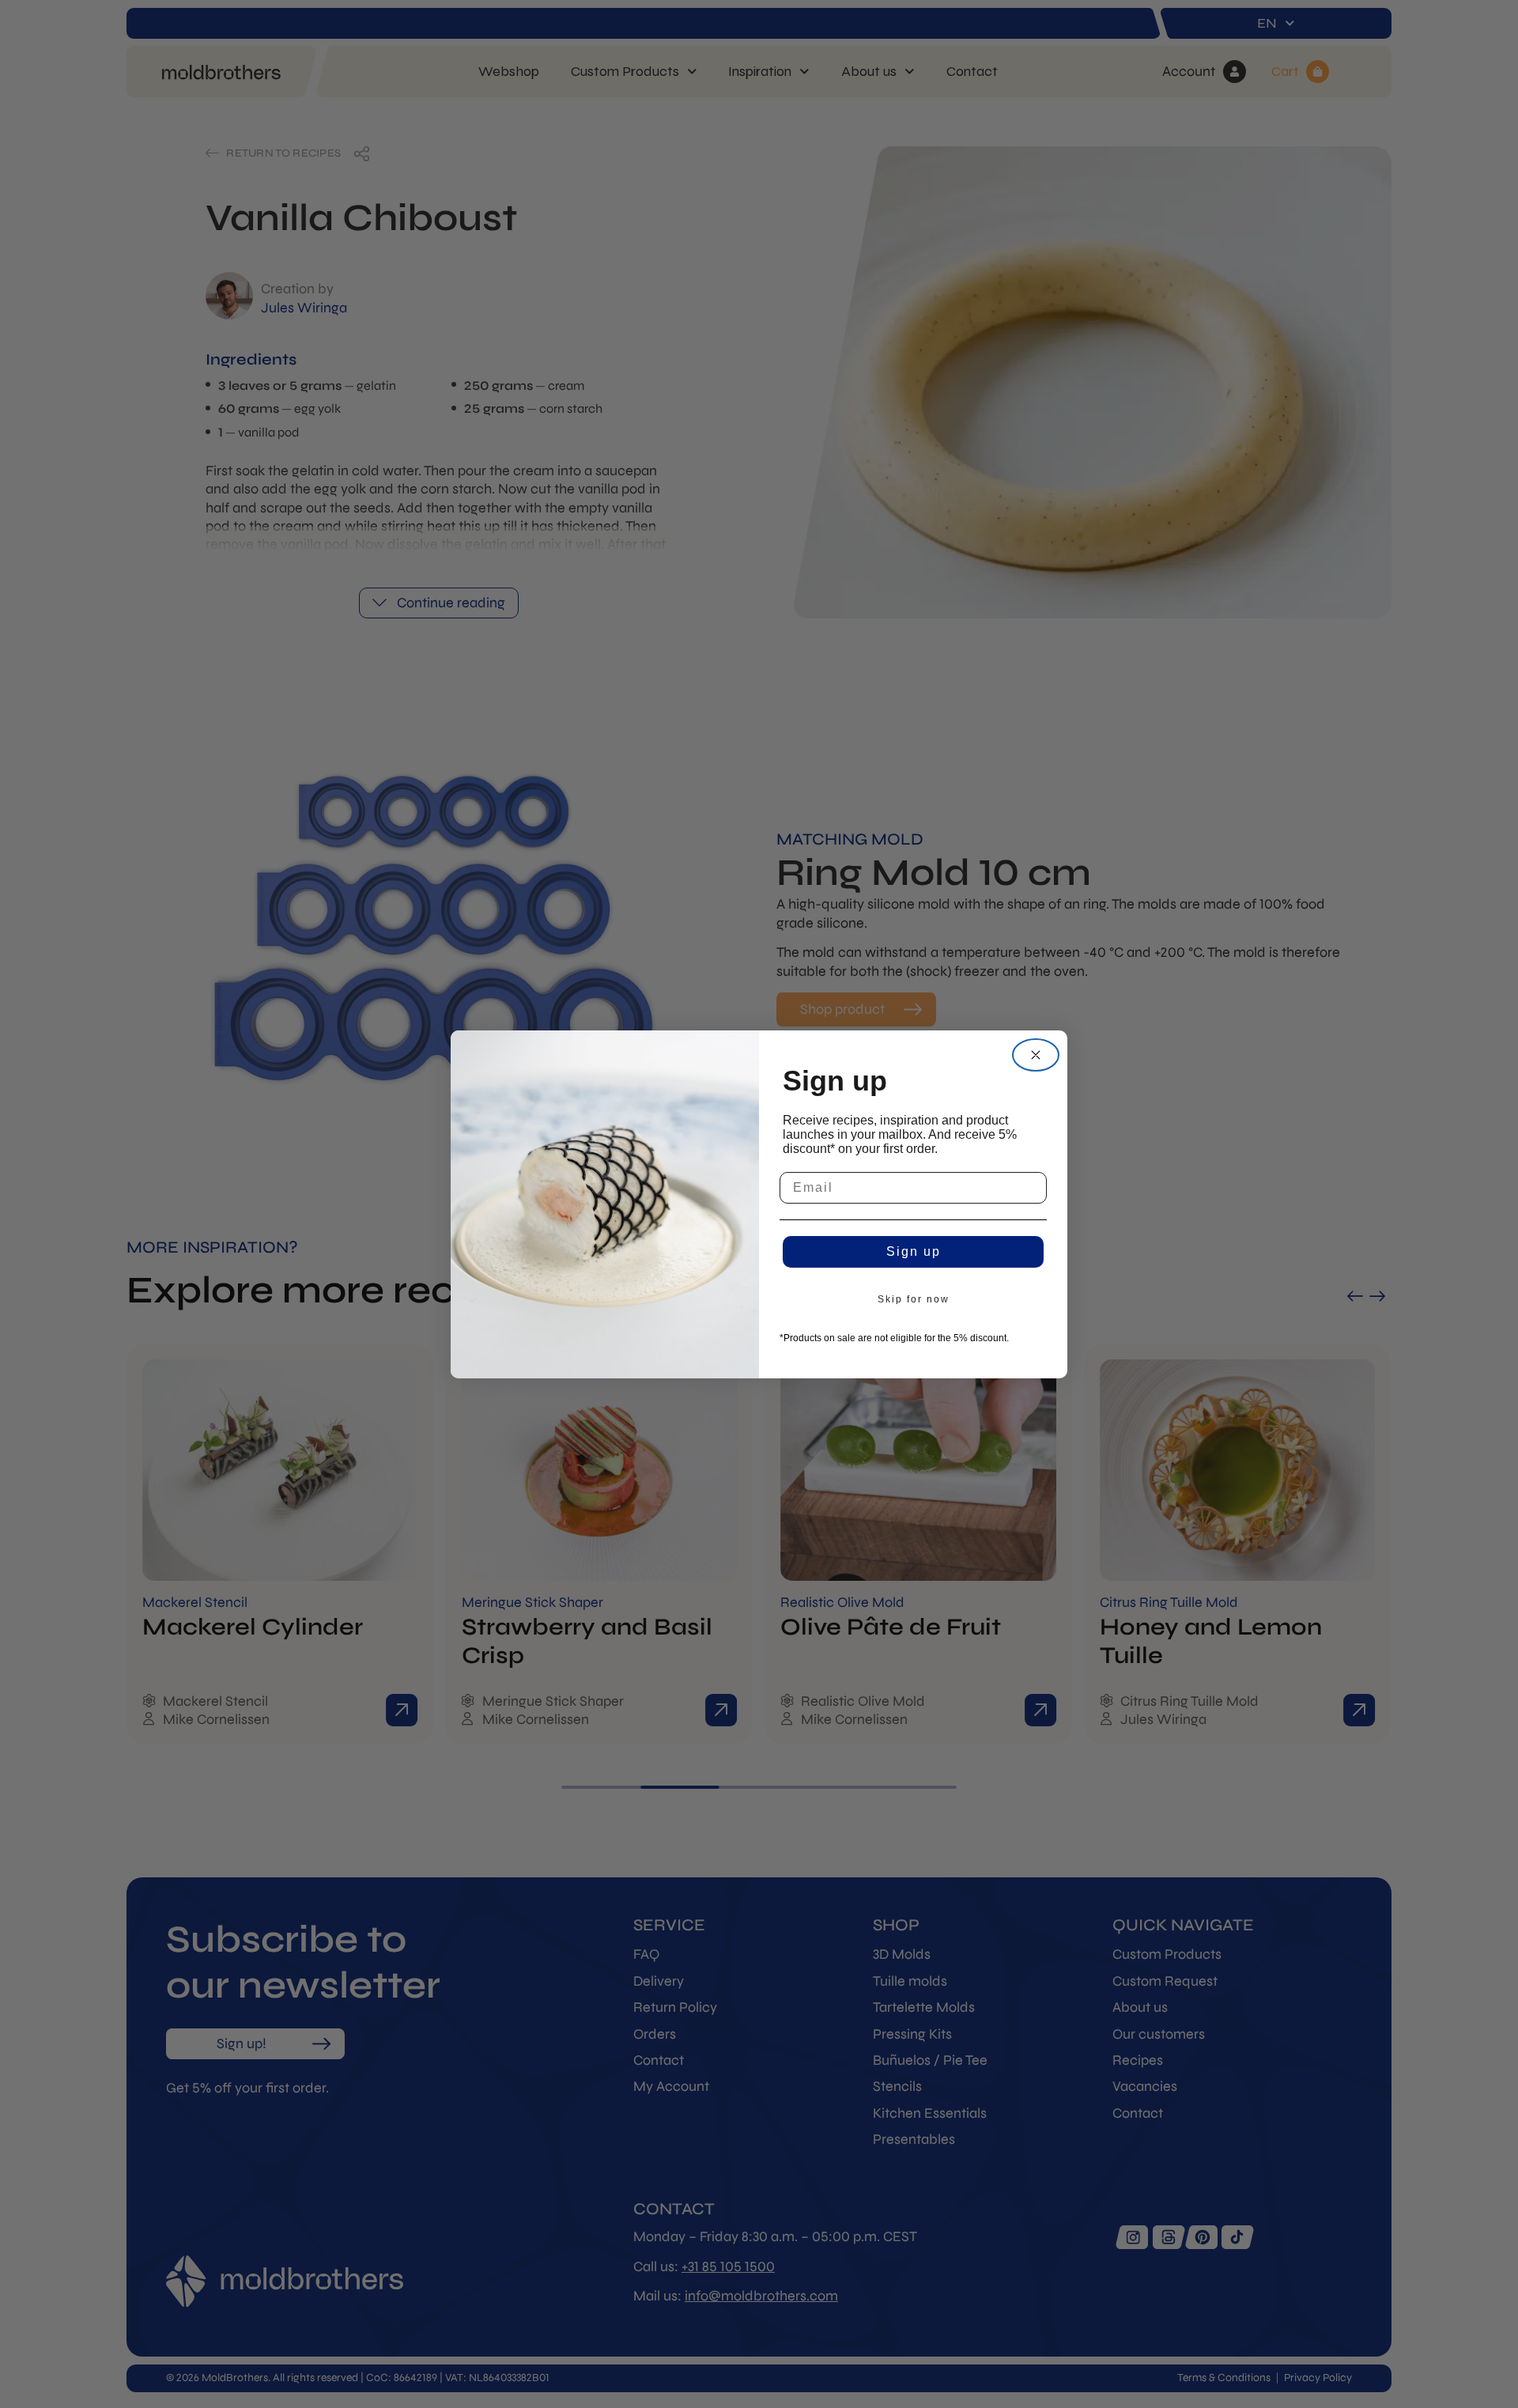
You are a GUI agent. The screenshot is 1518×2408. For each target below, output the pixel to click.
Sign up (914, 1251)
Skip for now (914, 1299)
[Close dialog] (1036, 1055)
